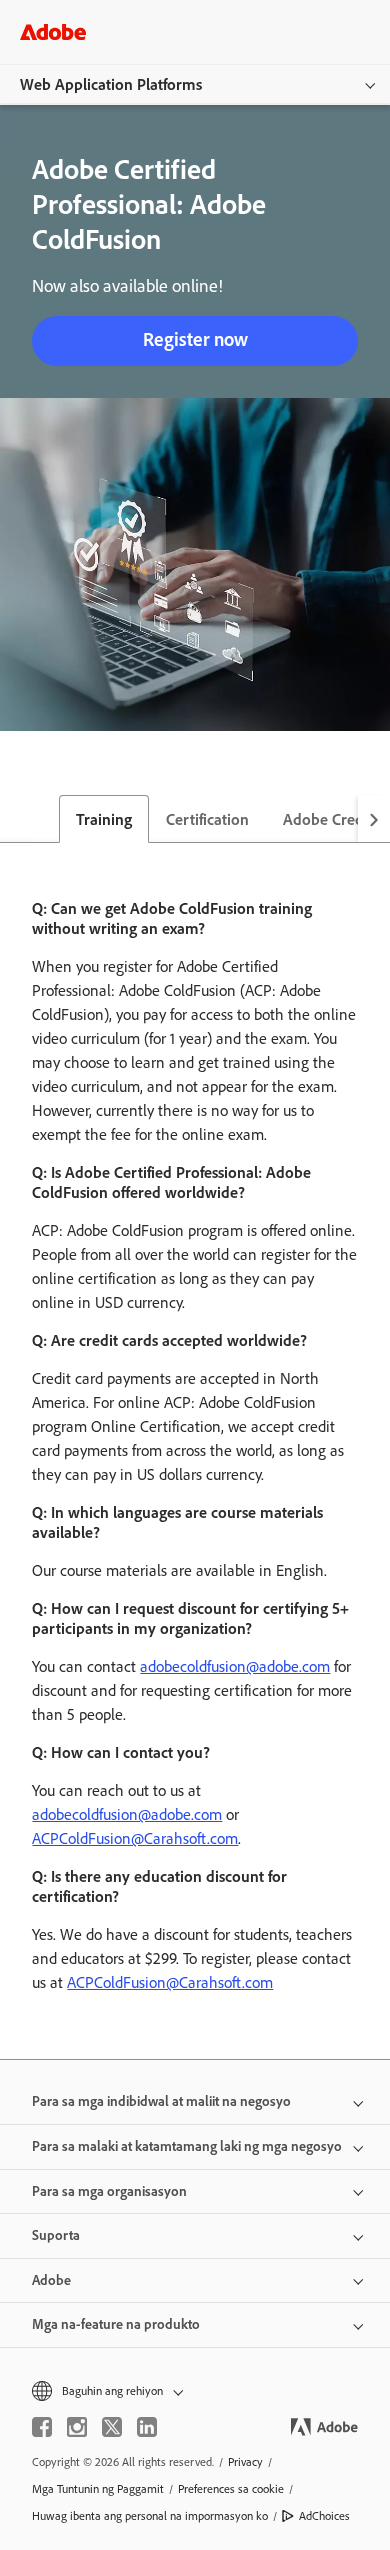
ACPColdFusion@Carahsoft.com (135, 1838)
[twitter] (112, 2427)
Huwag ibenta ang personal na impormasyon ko (150, 2516)
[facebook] (42, 2427)
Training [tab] (104, 819)
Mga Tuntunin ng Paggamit (98, 2489)
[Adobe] (53, 31)
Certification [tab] (207, 819)
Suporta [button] (56, 2235)
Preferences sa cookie (231, 2489)
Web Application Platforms (111, 84)
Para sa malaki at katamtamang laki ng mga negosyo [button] (187, 2146)
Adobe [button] (51, 2280)
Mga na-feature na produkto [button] (116, 2324)
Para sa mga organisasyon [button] (109, 2191)
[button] (195, 2391)
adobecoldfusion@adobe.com (235, 1666)
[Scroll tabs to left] (16, 819)
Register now (195, 339)
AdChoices (324, 2516)
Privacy (245, 2462)
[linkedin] (147, 2427)
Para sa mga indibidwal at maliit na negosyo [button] (161, 2101)
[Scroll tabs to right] (374, 819)
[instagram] (77, 2427)
